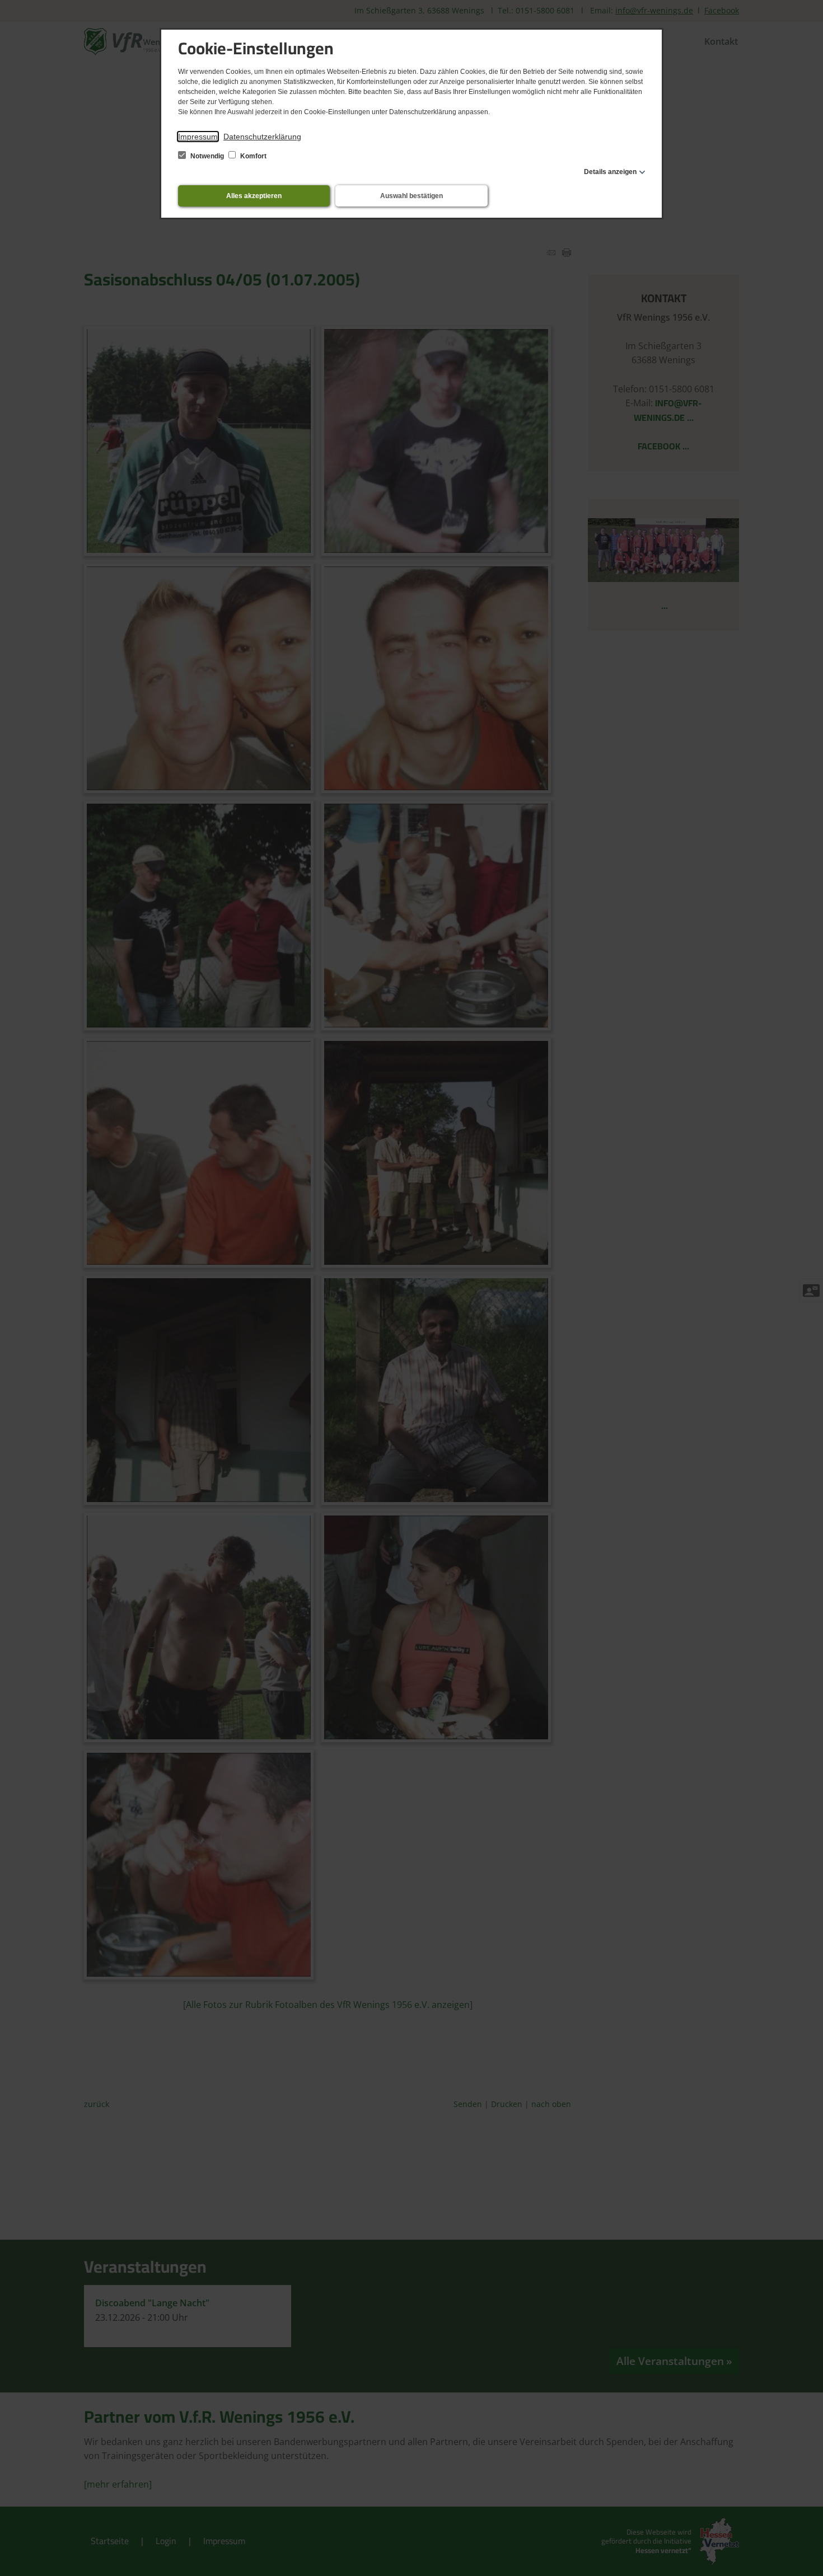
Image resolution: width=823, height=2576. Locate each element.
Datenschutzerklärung (262, 137)
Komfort (252, 156)
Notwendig (207, 156)
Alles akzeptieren (254, 196)
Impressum (198, 137)
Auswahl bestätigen (411, 196)
